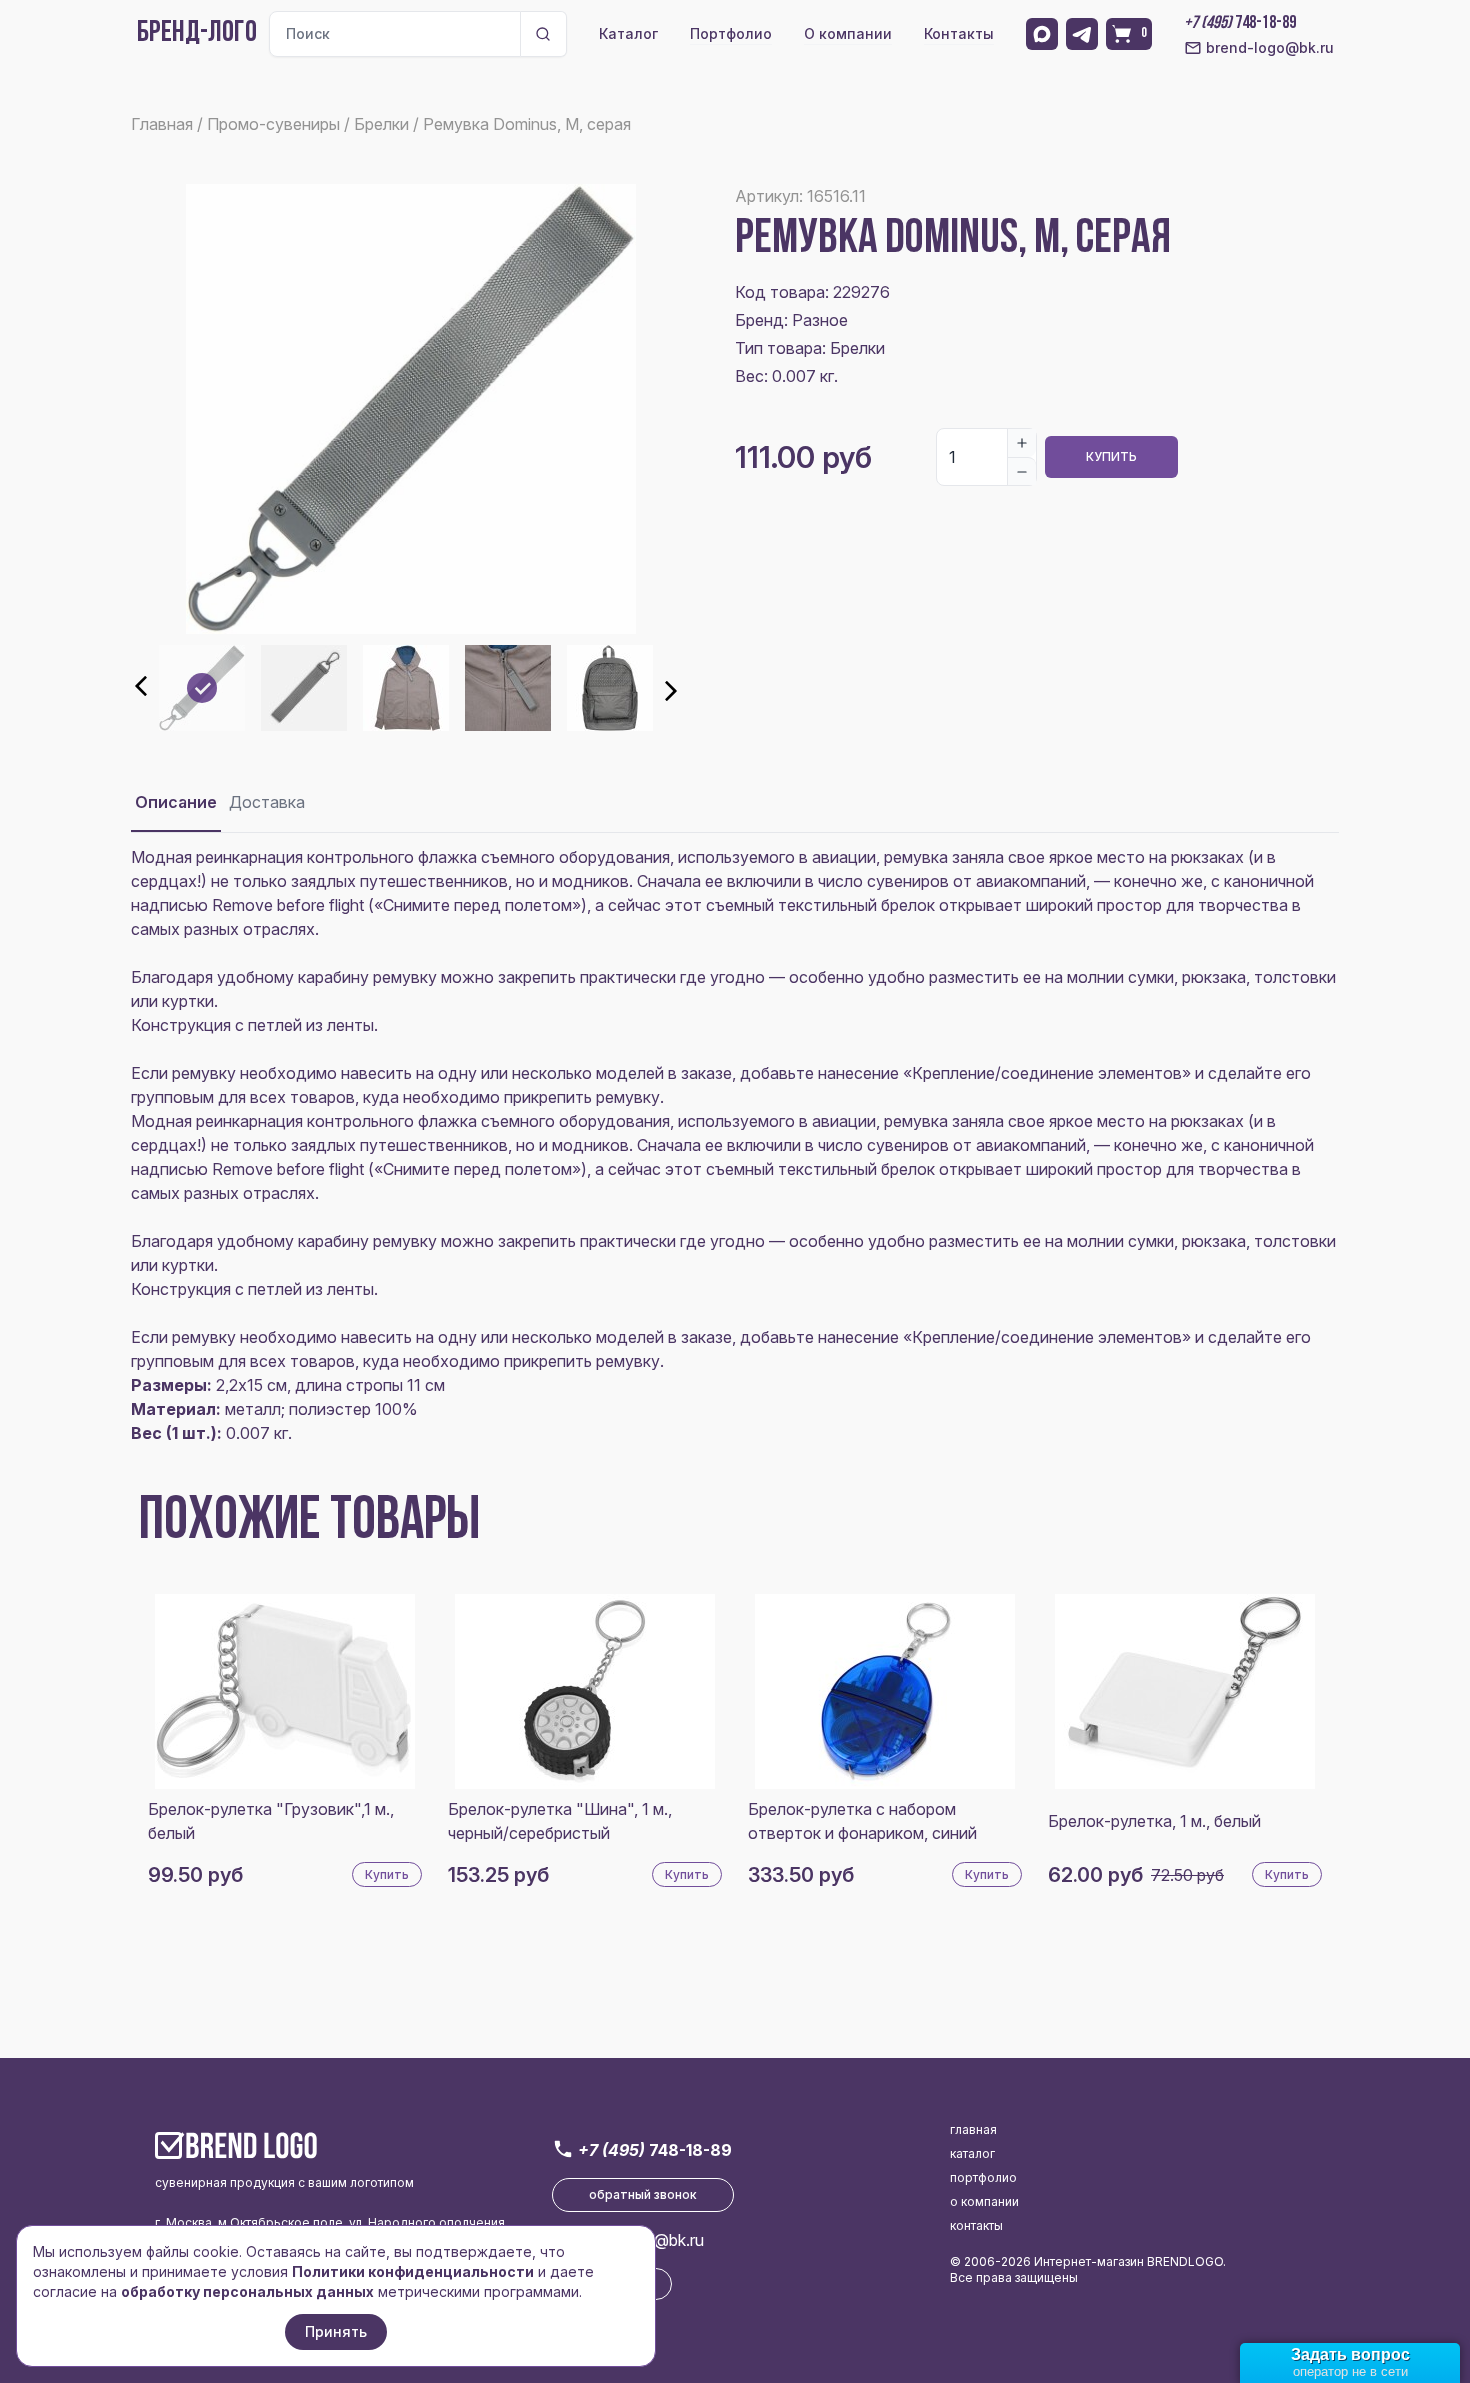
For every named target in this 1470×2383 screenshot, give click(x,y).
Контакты (959, 33)
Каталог (628, 33)
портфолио (983, 2177)
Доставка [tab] (267, 802)
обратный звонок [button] (643, 2194)
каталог (972, 2153)
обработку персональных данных (247, 2291)
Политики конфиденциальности (413, 2271)
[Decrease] (1022, 471)
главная (973, 2129)
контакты (976, 2225)
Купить (1111, 456)
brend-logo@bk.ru (1270, 47)
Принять (336, 2331)
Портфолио (731, 33)
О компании (848, 33)
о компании (984, 2201)
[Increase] (1022, 443)
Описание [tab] (176, 802)
